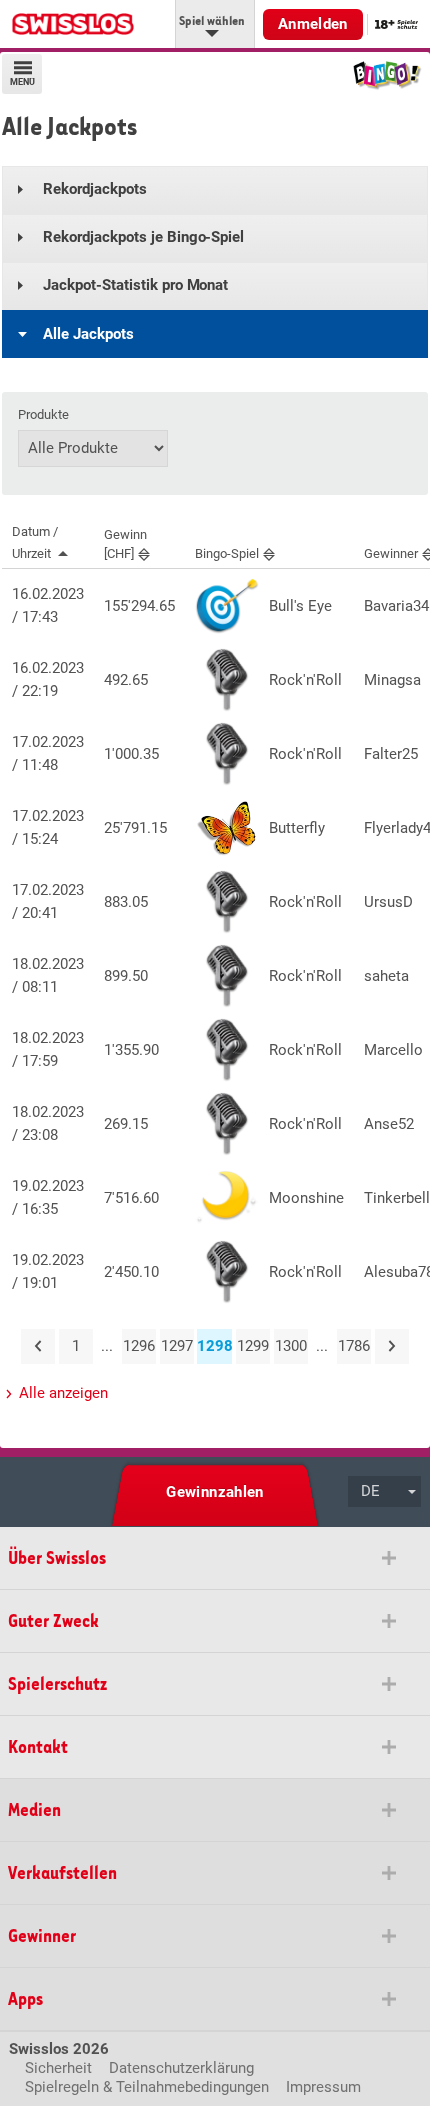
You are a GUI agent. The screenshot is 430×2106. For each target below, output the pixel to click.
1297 (177, 1346)
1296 (139, 1346)
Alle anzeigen (63, 1393)
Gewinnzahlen (215, 1492)
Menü (22, 83)
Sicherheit (58, 2068)
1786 (354, 1346)
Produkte (43, 415)
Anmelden (313, 24)
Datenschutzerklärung (181, 2068)
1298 (214, 1346)
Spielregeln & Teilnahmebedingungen (147, 2087)
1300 (291, 1346)
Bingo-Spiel (227, 553)
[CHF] (125, 544)
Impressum (323, 2087)
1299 (253, 1346)
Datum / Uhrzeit (35, 542)
